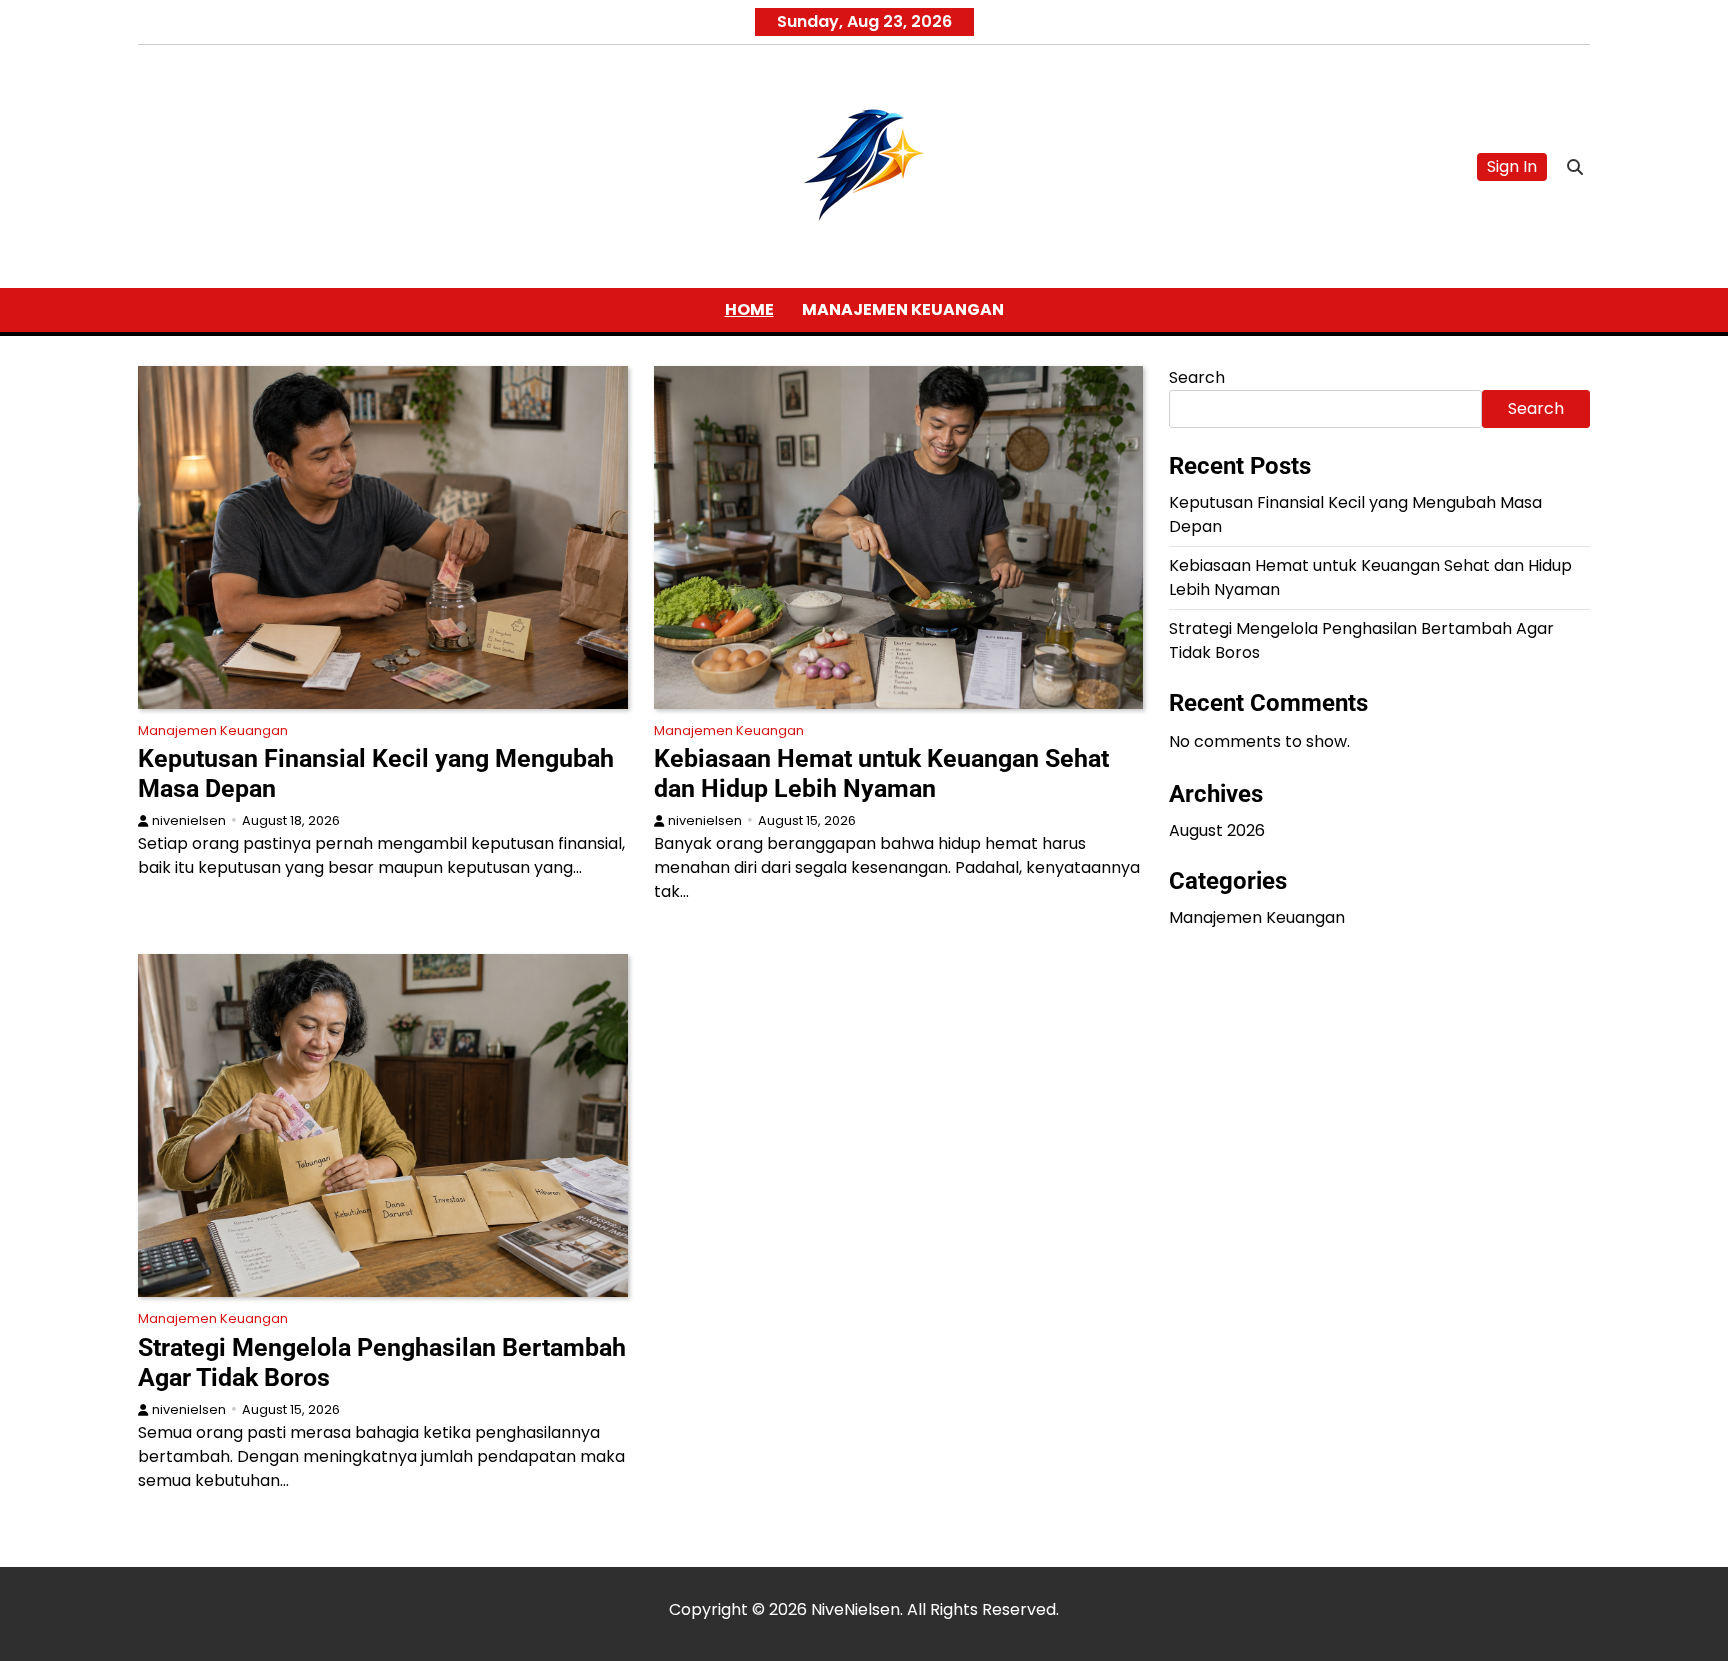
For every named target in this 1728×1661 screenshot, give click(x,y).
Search (1197, 377)
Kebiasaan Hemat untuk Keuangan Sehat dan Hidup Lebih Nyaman (881, 773)
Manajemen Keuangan (903, 309)
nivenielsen (189, 820)
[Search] (1575, 167)
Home (749, 309)
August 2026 (1217, 830)
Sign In (1512, 166)
